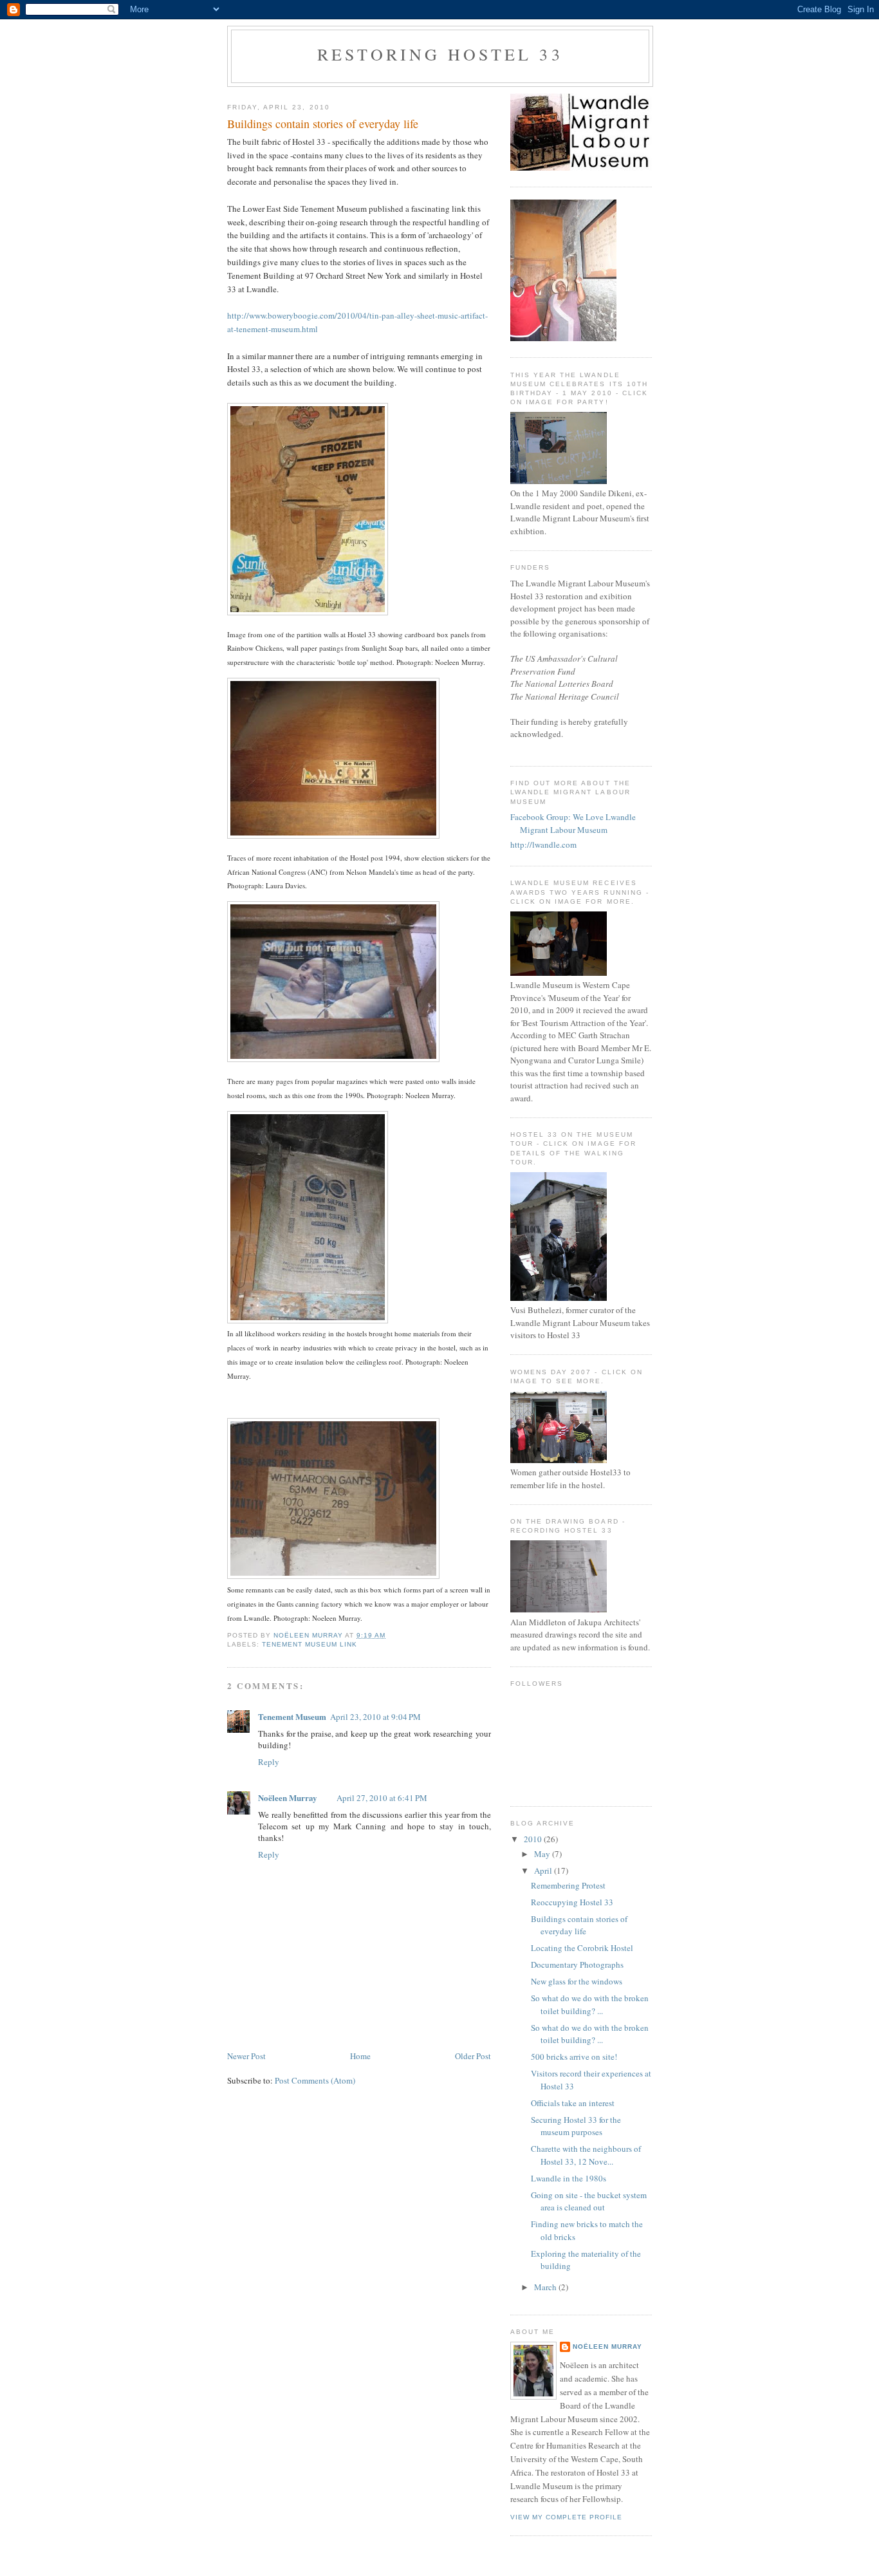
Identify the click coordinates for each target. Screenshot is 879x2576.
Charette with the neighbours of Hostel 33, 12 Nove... (586, 2155)
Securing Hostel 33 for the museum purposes (576, 2126)
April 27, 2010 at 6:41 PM (382, 1798)
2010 (534, 1839)
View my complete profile (566, 2517)
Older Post (473, 2056)
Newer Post (246, 2056)
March (546, 2287)
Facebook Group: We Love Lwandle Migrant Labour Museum (573, 823)
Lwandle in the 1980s (569, 2178)
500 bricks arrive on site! (574, 2057)
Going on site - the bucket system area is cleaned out (589, 2201)
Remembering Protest (568, 1885)
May (543, 1854)
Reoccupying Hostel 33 (572, 1902)
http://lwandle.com (543, 845)
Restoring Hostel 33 (440, 54)
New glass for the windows (577, 1981)
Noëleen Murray (288, 1797)
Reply (269, 1762)
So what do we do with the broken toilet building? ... (590, 2004)
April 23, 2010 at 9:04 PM (375, 1717)
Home (360, 2056)
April (544, 1871)
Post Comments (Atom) (315, 2080)
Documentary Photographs (577, 1965)
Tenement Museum (292, 1716)
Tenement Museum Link (310, 1644)
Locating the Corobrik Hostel (582, 1948)
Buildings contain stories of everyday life (579, 1925)
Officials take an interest (573, 2103)
